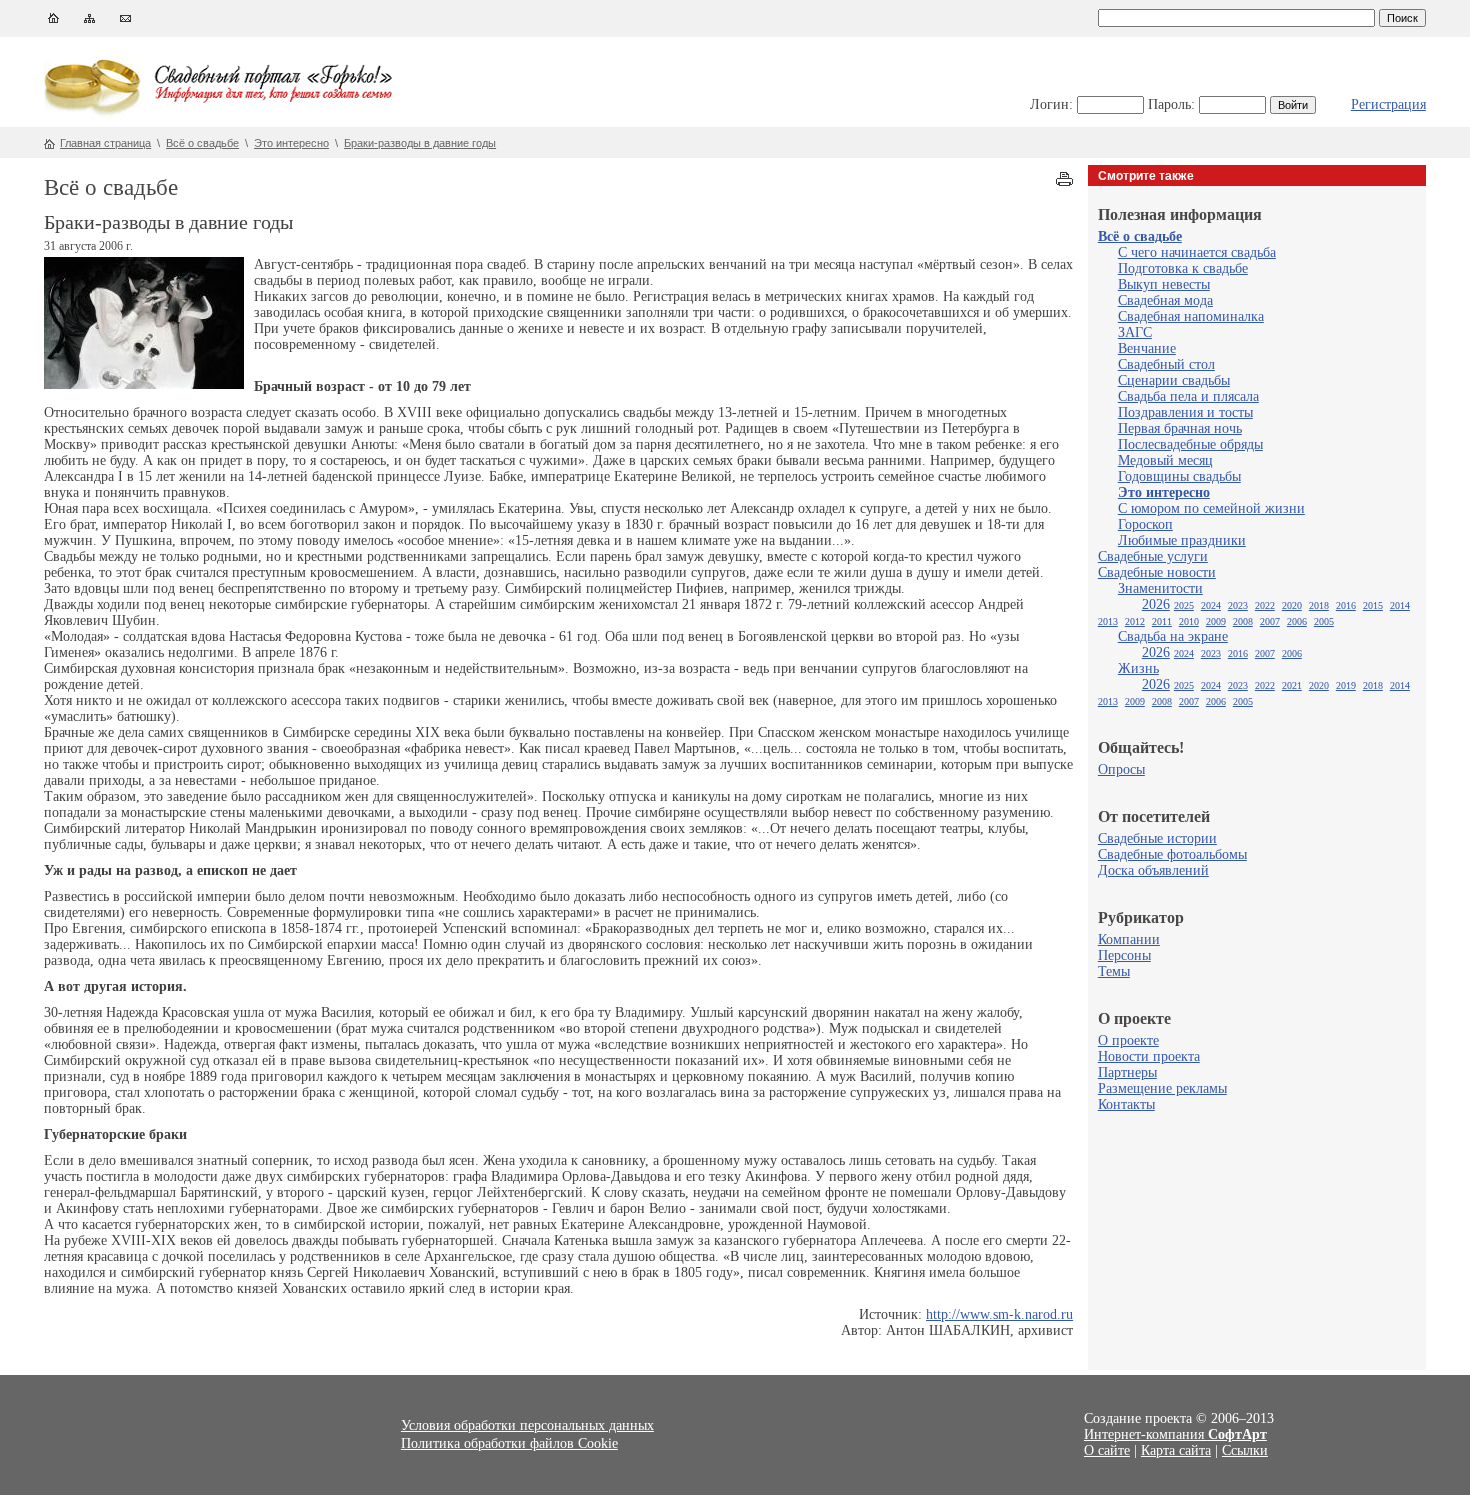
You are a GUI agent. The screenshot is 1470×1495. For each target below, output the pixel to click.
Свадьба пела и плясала (1188, 396)
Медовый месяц (1165, 460)
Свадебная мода (1165, 300)
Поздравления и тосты (1185, 412)
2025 (1184, 605)
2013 (1108, 621)
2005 (1324, 621)
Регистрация (1388, 104)
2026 (1156, 604)
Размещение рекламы (1162, 1088)
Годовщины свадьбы (1179, 476)
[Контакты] (125, 22)
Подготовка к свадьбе (1183, 268)
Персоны (1124, 955)
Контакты (1126, 1104)
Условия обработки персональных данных (527, 1425)
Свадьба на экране (1173, 636)
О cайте (1107, 1450)
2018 (1319, 605)
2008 (1243, 621)
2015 (1373, 605)
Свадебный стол (1166, 364)
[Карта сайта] (89, 22)
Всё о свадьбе (202, 143)
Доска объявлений (1153, 870)
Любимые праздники (1182, 540)
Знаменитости (1160, 588)
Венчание (1147, 348)
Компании (1129, 939)
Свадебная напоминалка (1191, 316)
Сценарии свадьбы (1174, 380)
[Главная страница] (53, 22)
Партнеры (1127, 1072)
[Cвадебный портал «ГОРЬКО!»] (94, 114)
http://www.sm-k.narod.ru (999, 1314)
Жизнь (1138, 668)
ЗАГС (1135, 332)
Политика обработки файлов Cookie (509, 1443)
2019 (1346, 685)
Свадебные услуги (1153, 556)
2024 (1211, 605)
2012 (1135, 621)
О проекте (1128, 1040)
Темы (1114, 971)
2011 (1162, 621)
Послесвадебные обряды (1190, 444)
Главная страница (105, 143)
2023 (1238, 605)
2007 (1270, 621)
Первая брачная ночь (1180, 428)
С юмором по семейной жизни (1211, 508)
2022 (1265, 605)
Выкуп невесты (1164, 284)
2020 (1292, 605)
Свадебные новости (1157, 572)
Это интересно (291, 143)
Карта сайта (1176, 1450)
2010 (1189, 621)
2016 (1346, 605)
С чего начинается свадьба (1197, 252)
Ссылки (1245, 1450)
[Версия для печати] (1064, 181)
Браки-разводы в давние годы (420, 143)
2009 (1216, 621)
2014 (1400, 605)
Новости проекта (1149, 1056)
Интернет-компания (1175, 1434)
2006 (1297, 621)
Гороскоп (1145, 524)
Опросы (1121, 769)
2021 (1292, 685)
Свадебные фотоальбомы (1172, 854)
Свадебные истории (1157, 838)
